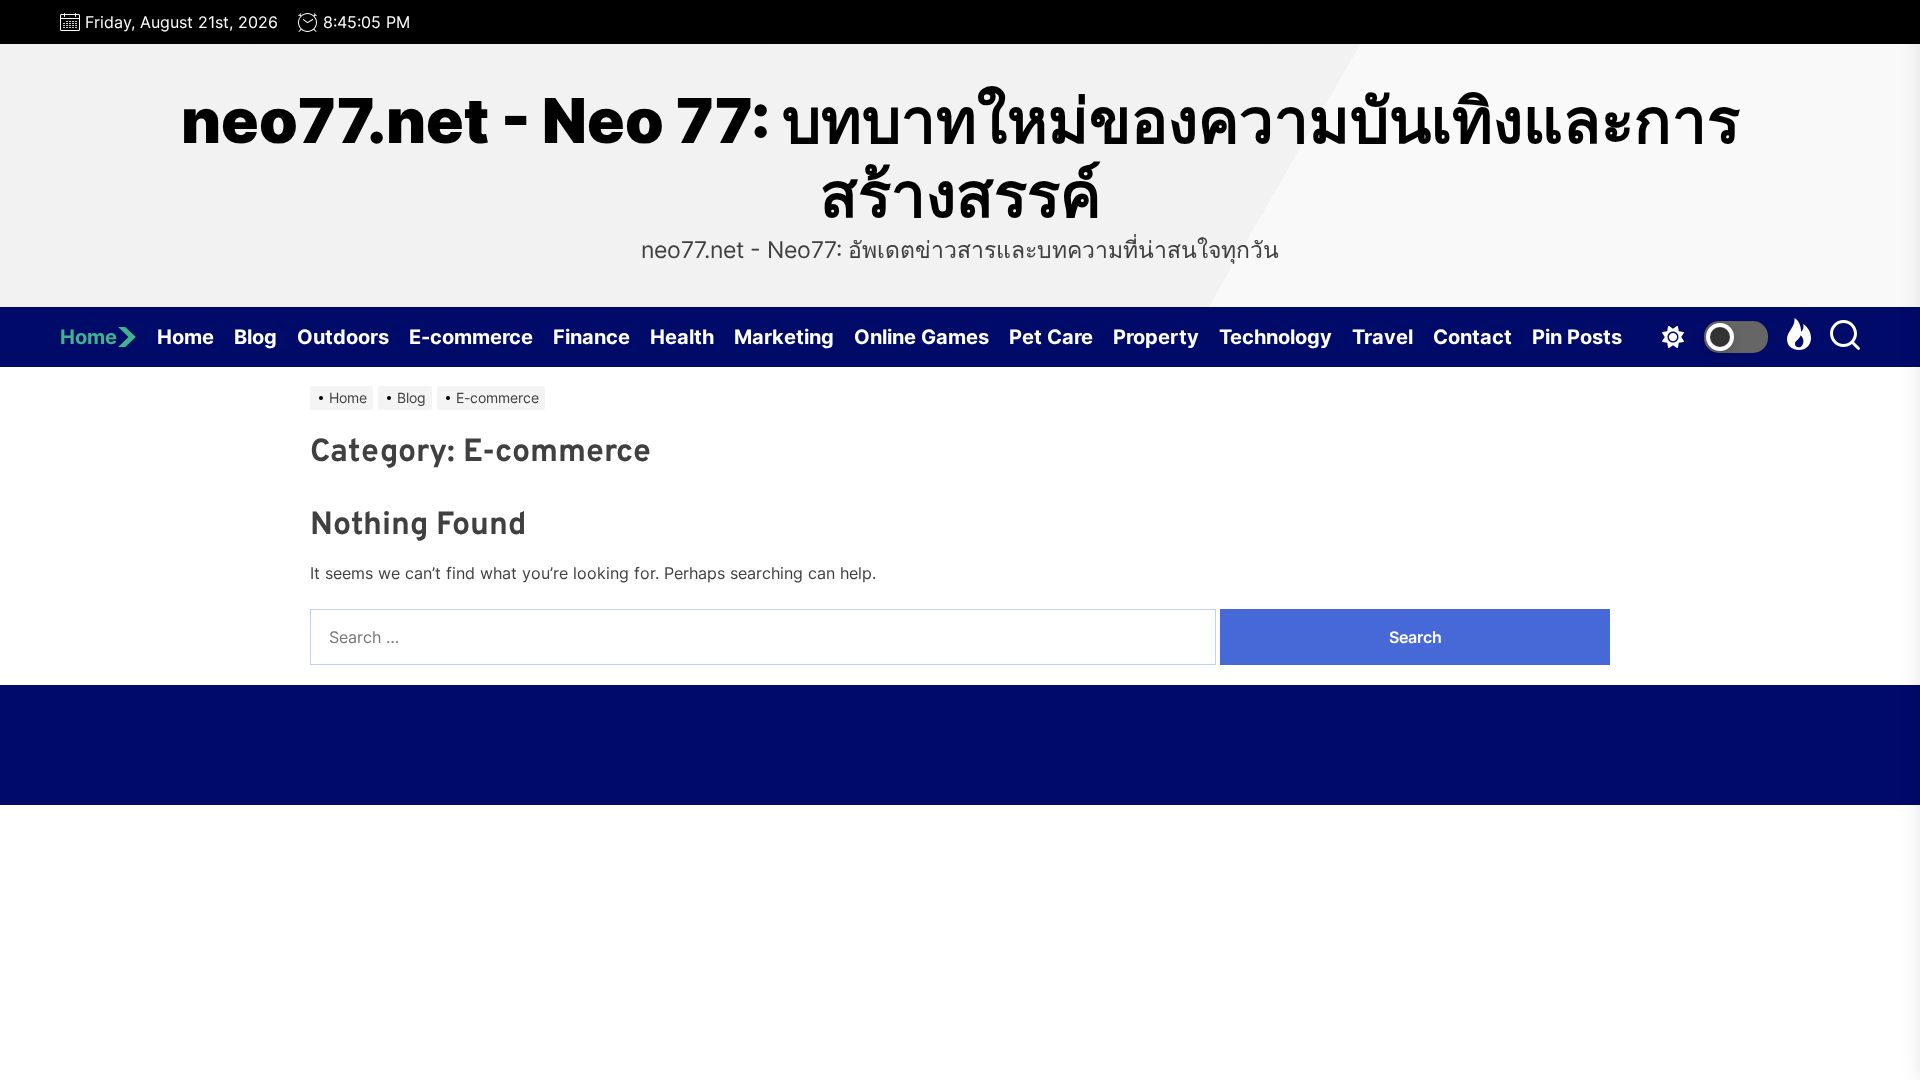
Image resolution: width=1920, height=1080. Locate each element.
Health (682, 337)
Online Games (921, 337)
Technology (1275, 337)
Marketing (784, 337)
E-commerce (471, 337)
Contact (1472, 337)
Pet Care (1051, 337)
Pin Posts (1577, 337)
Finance (591, 337)
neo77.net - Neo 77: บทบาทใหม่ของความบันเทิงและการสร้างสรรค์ (960, 158)
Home (88, 337)
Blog (255, 337)
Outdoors (343, 337)
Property (1156, 337)
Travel (1382, 337)
